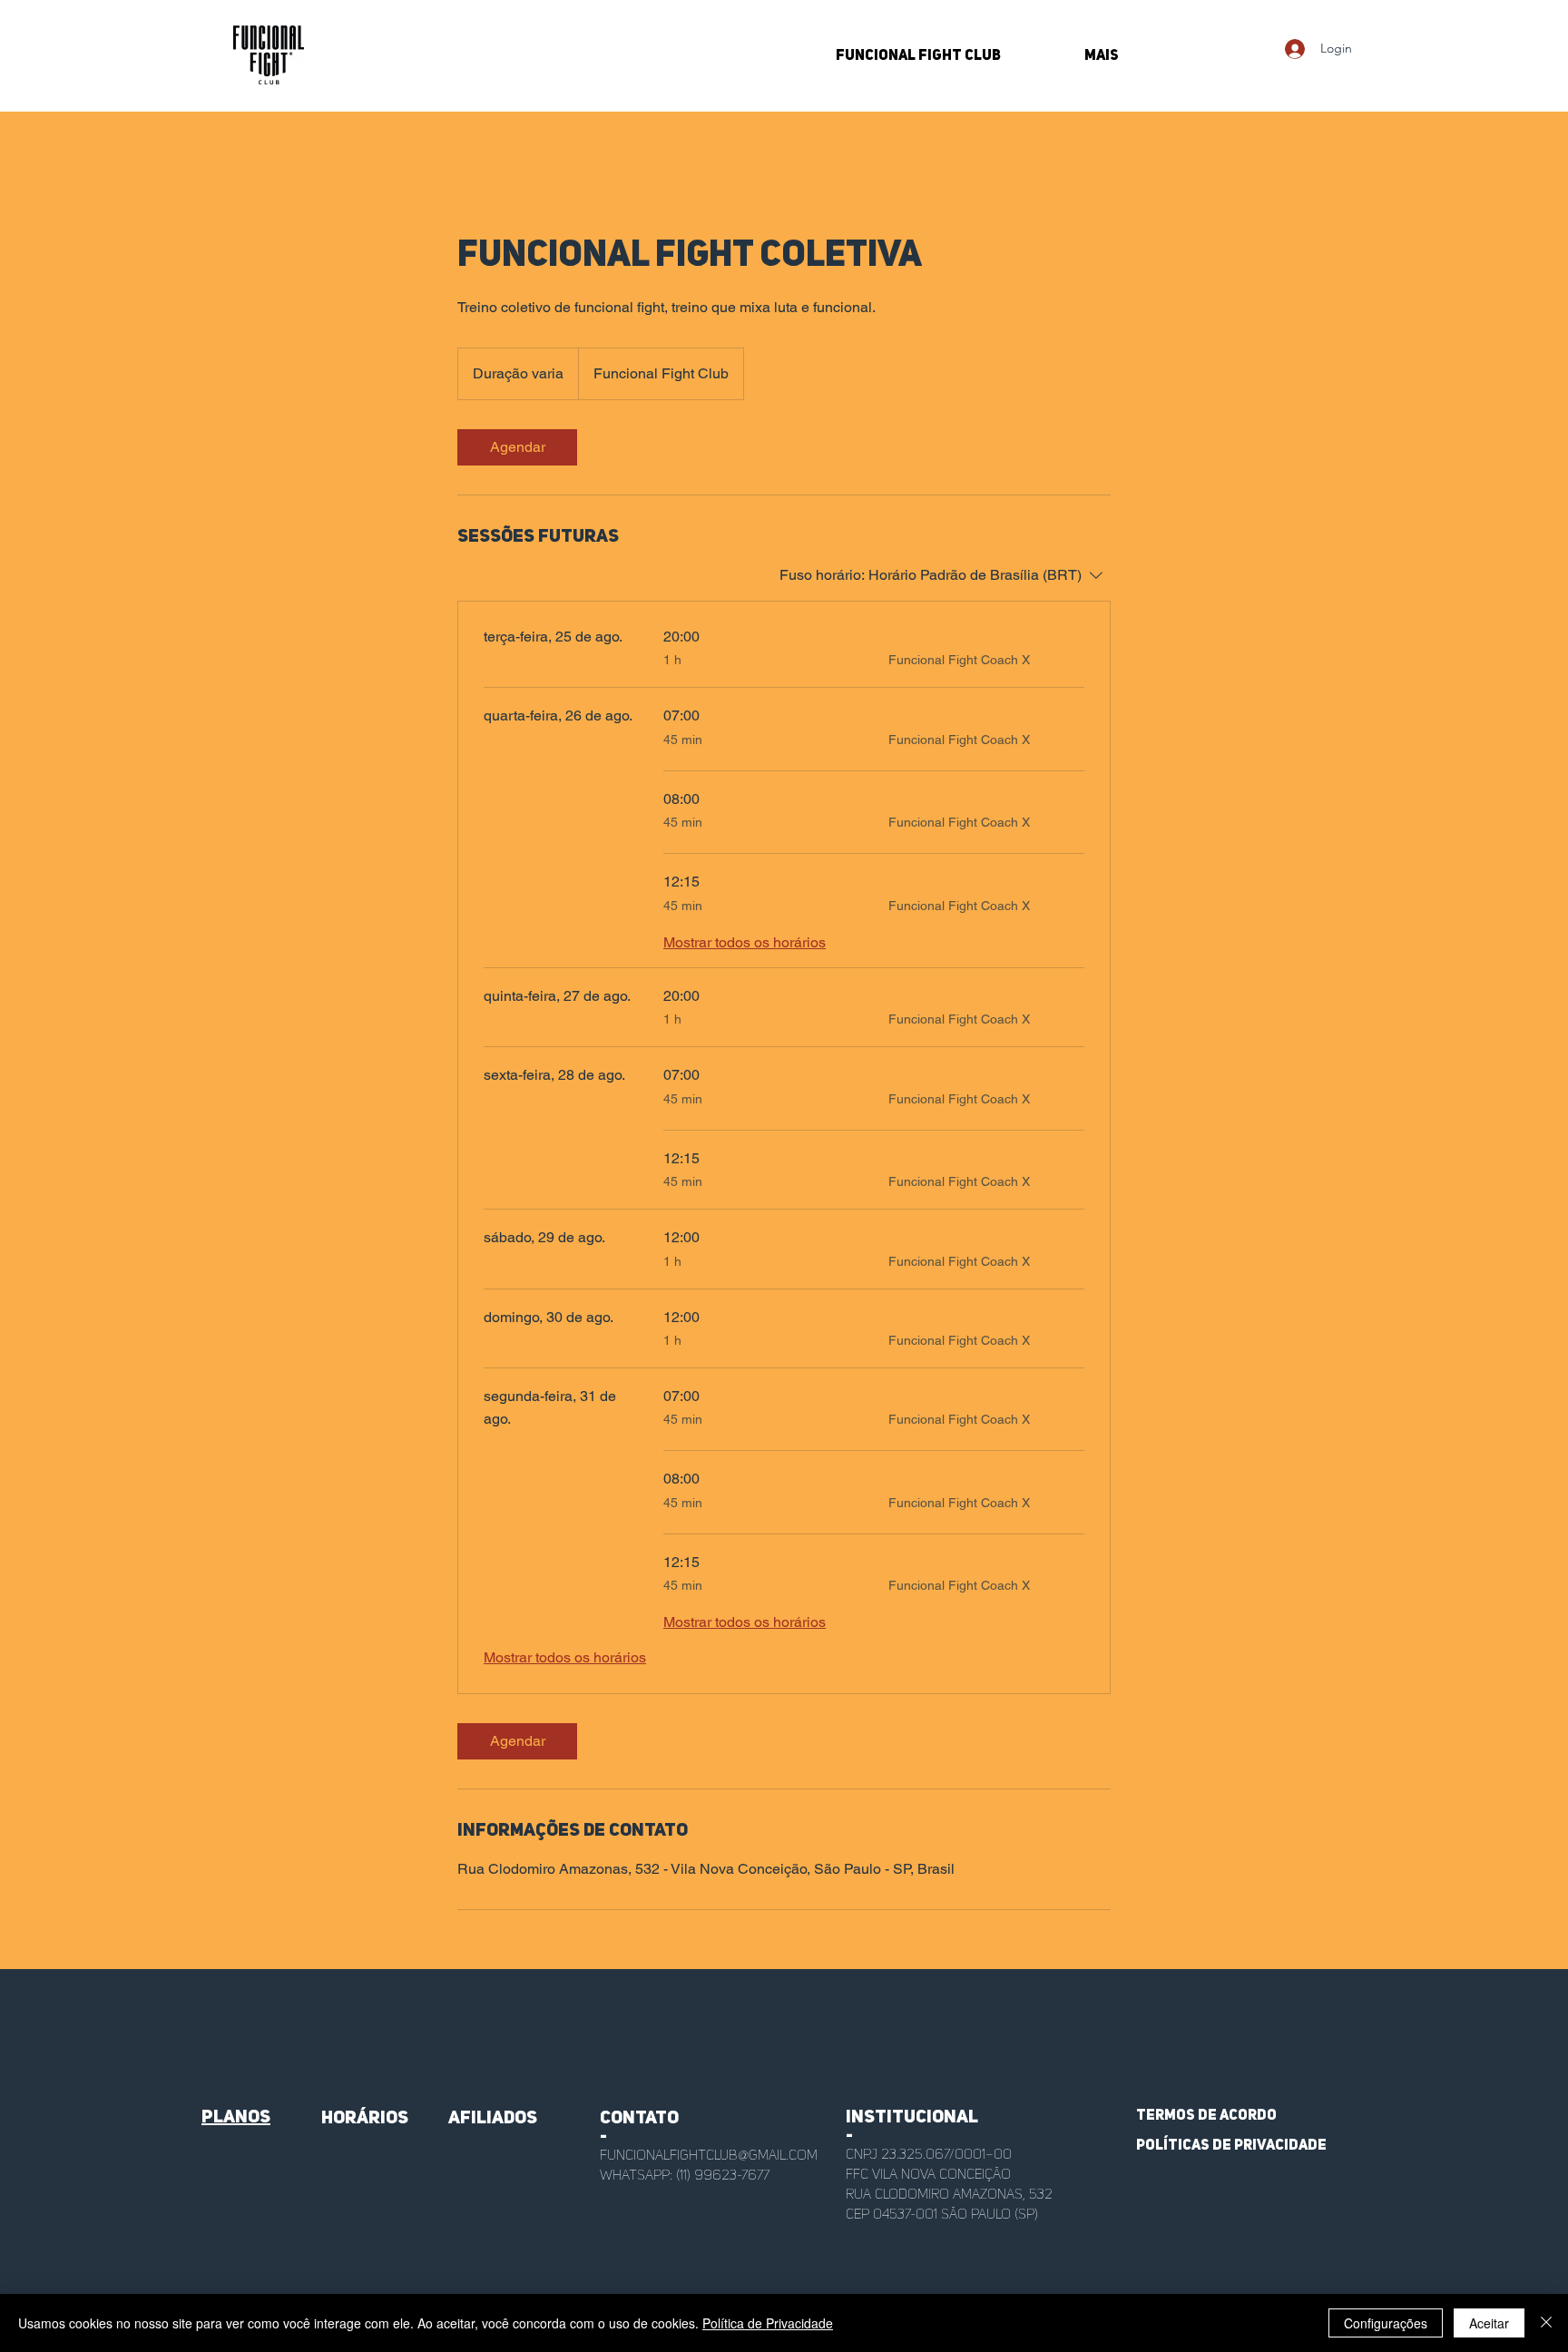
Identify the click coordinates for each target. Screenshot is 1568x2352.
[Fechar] (1546, 2323)
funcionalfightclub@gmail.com (709, 2156)
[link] (517, 447)
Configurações (1386, 2323)
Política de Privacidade (768, 2323)
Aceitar (1489, 2323)
